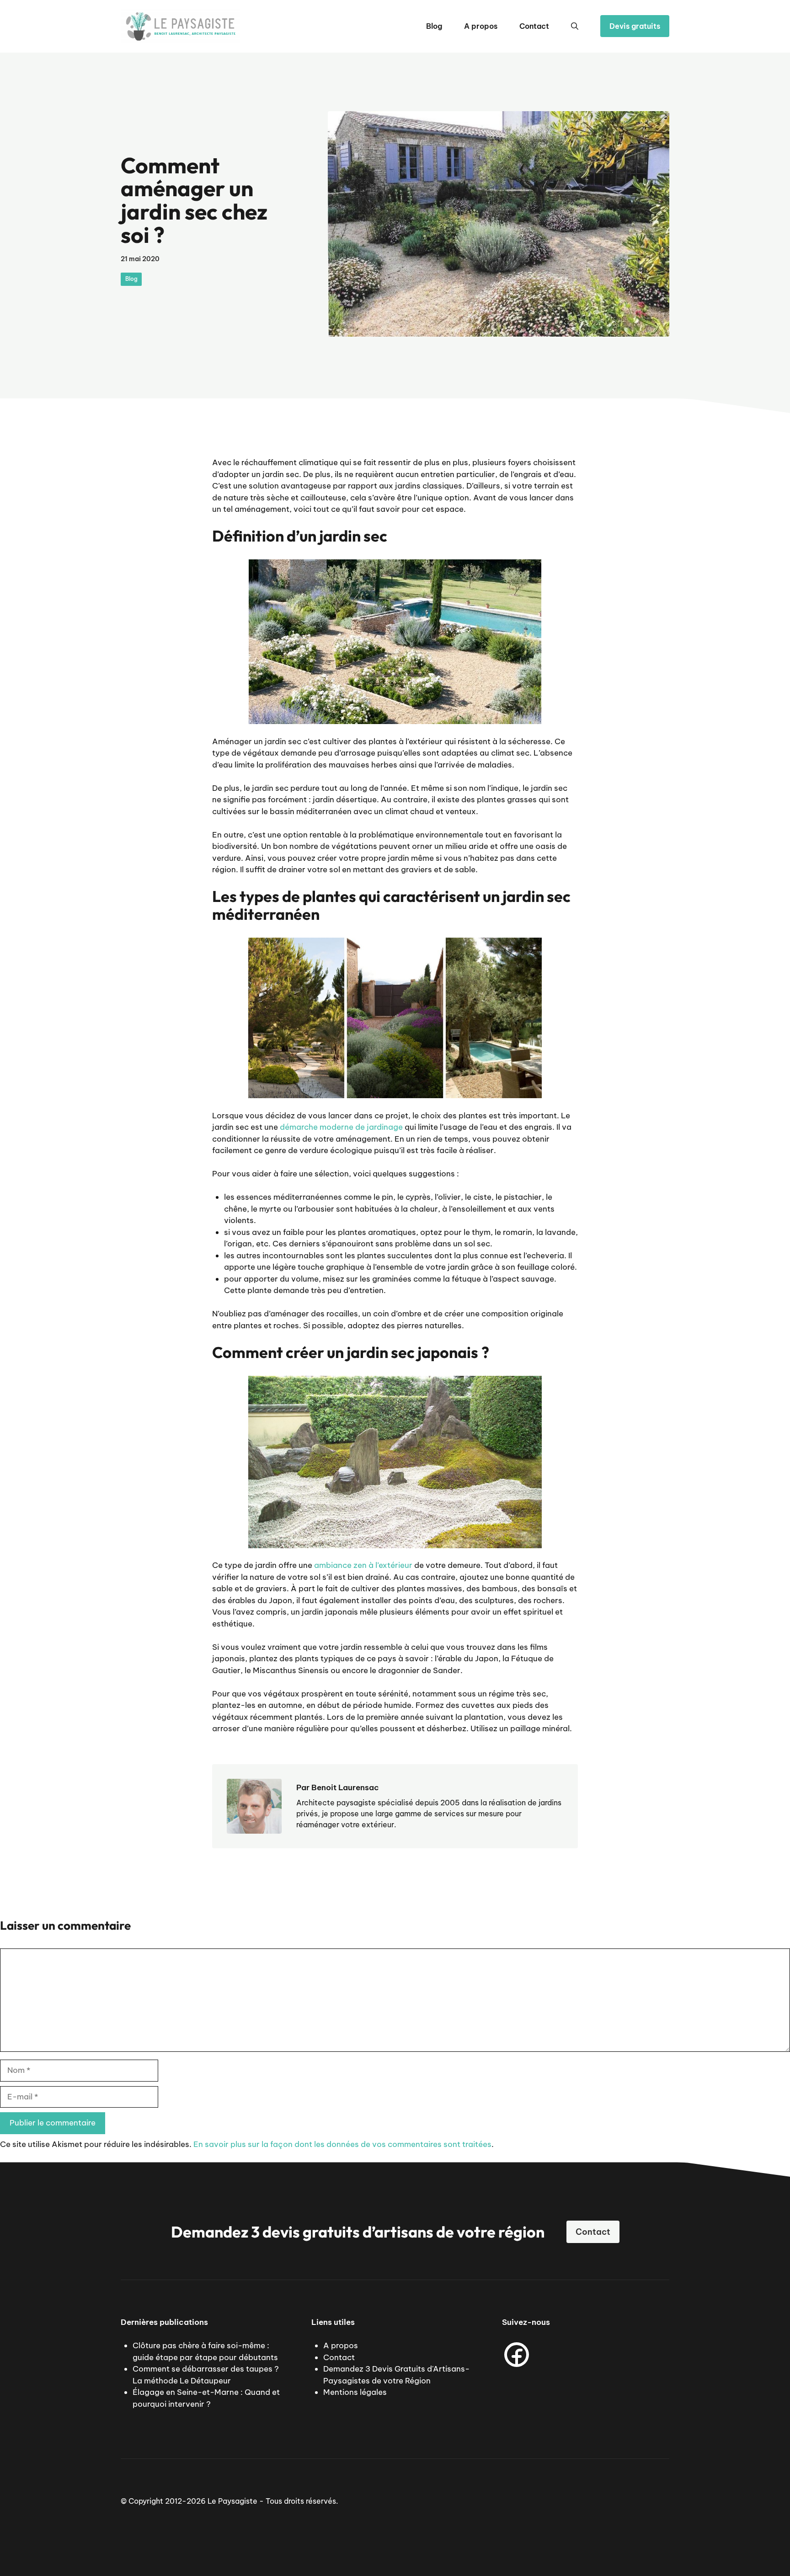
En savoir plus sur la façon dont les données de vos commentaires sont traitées (342, 2144)
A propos (481, 26)
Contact (534, 26)
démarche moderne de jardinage (341, 1127)
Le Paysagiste (232, 2501)
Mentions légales (355, 2392)
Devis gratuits (635, 26)
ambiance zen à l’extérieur (363, 1565)
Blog (434, 26)
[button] (575, 26)
